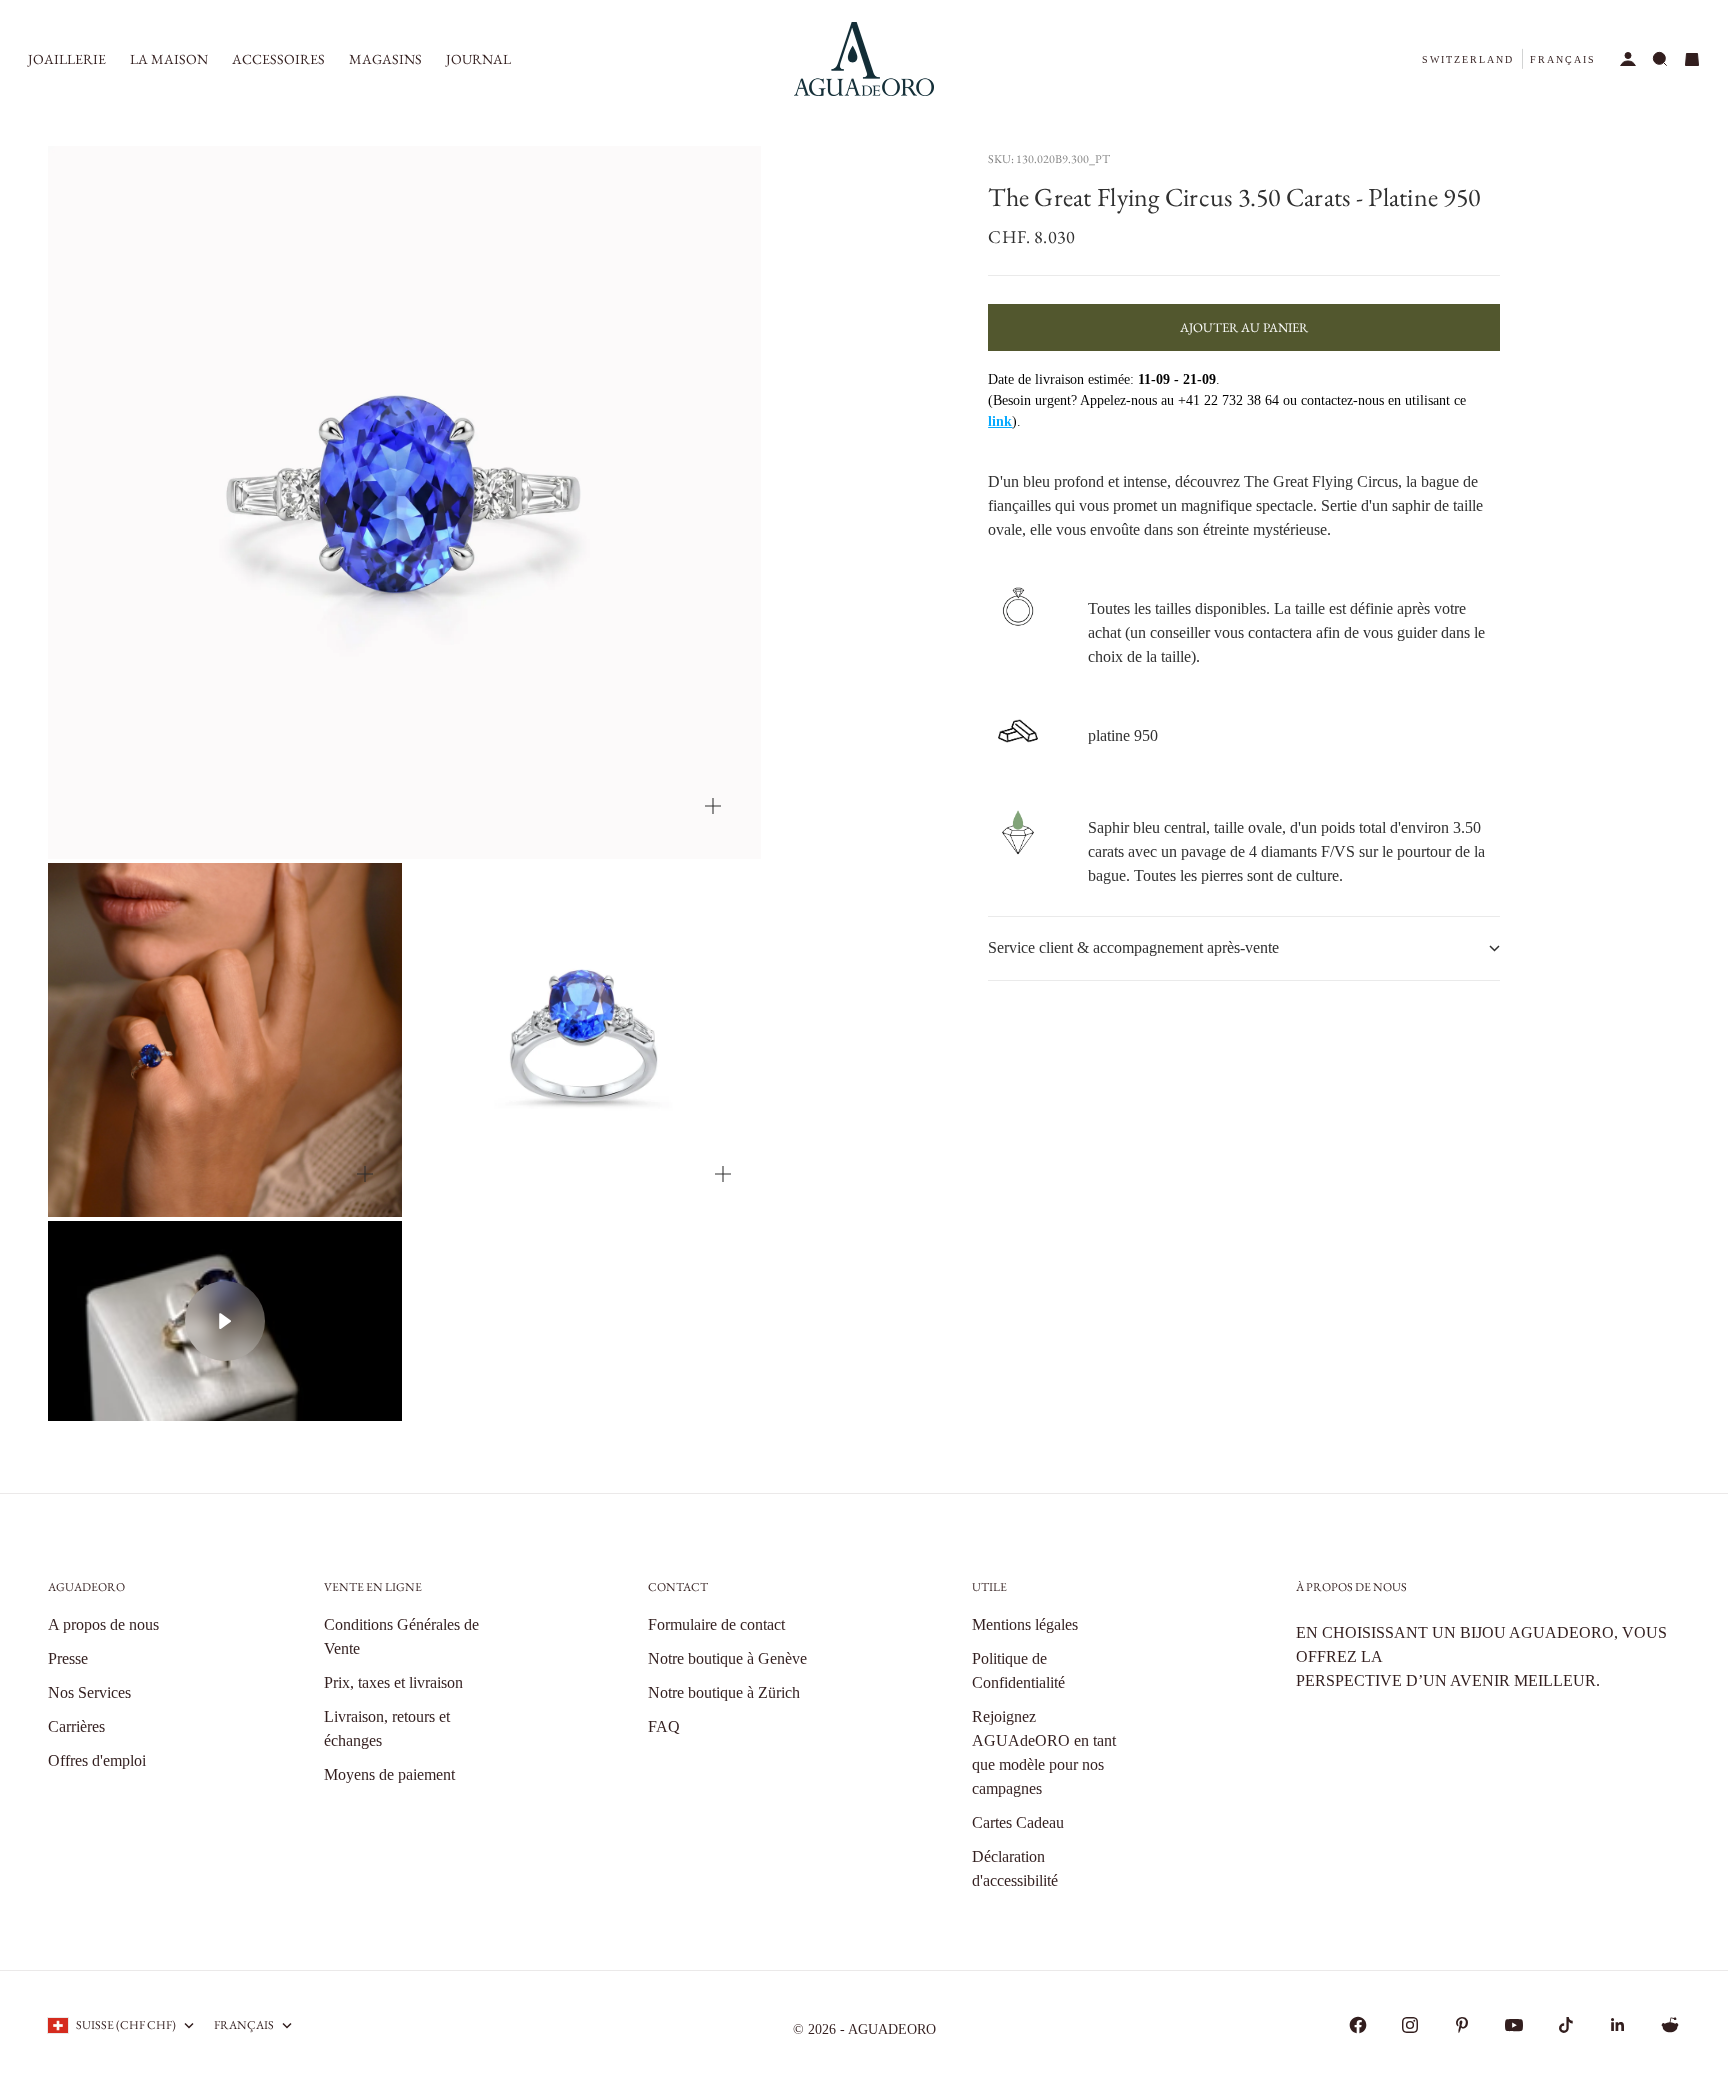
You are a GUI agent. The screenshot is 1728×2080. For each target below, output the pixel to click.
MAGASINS (385, 59)
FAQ (664, 1726)
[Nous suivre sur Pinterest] (1462, 2025)
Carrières (76, 1726)
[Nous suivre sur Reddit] (1670, 2025)
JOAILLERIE (67, 59)
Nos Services (89, 1692)
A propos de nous (103, 1624)
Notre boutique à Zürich (724, 1692)
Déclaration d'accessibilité (1015, 1868)
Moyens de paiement (389, 1774)
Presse (68, 1658)
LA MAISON (169, 59)
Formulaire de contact (716, 1624)
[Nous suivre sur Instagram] (1410, 2025)
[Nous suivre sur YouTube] (1514, 2025)
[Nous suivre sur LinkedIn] (1618, 2025)
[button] (1468, 59)
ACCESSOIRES (278, 59)
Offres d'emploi (97, 1760)
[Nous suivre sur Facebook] (1358, 2025)
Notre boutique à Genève (727, 1658)
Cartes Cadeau (1018, 1822)
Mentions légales (1025, 1624)
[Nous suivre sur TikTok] (1566, 2025)
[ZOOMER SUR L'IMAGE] (713, 805)
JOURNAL (478, 59)
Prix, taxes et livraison (393, 1682)
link (1000, 421)
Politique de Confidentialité (1018, 1670)
